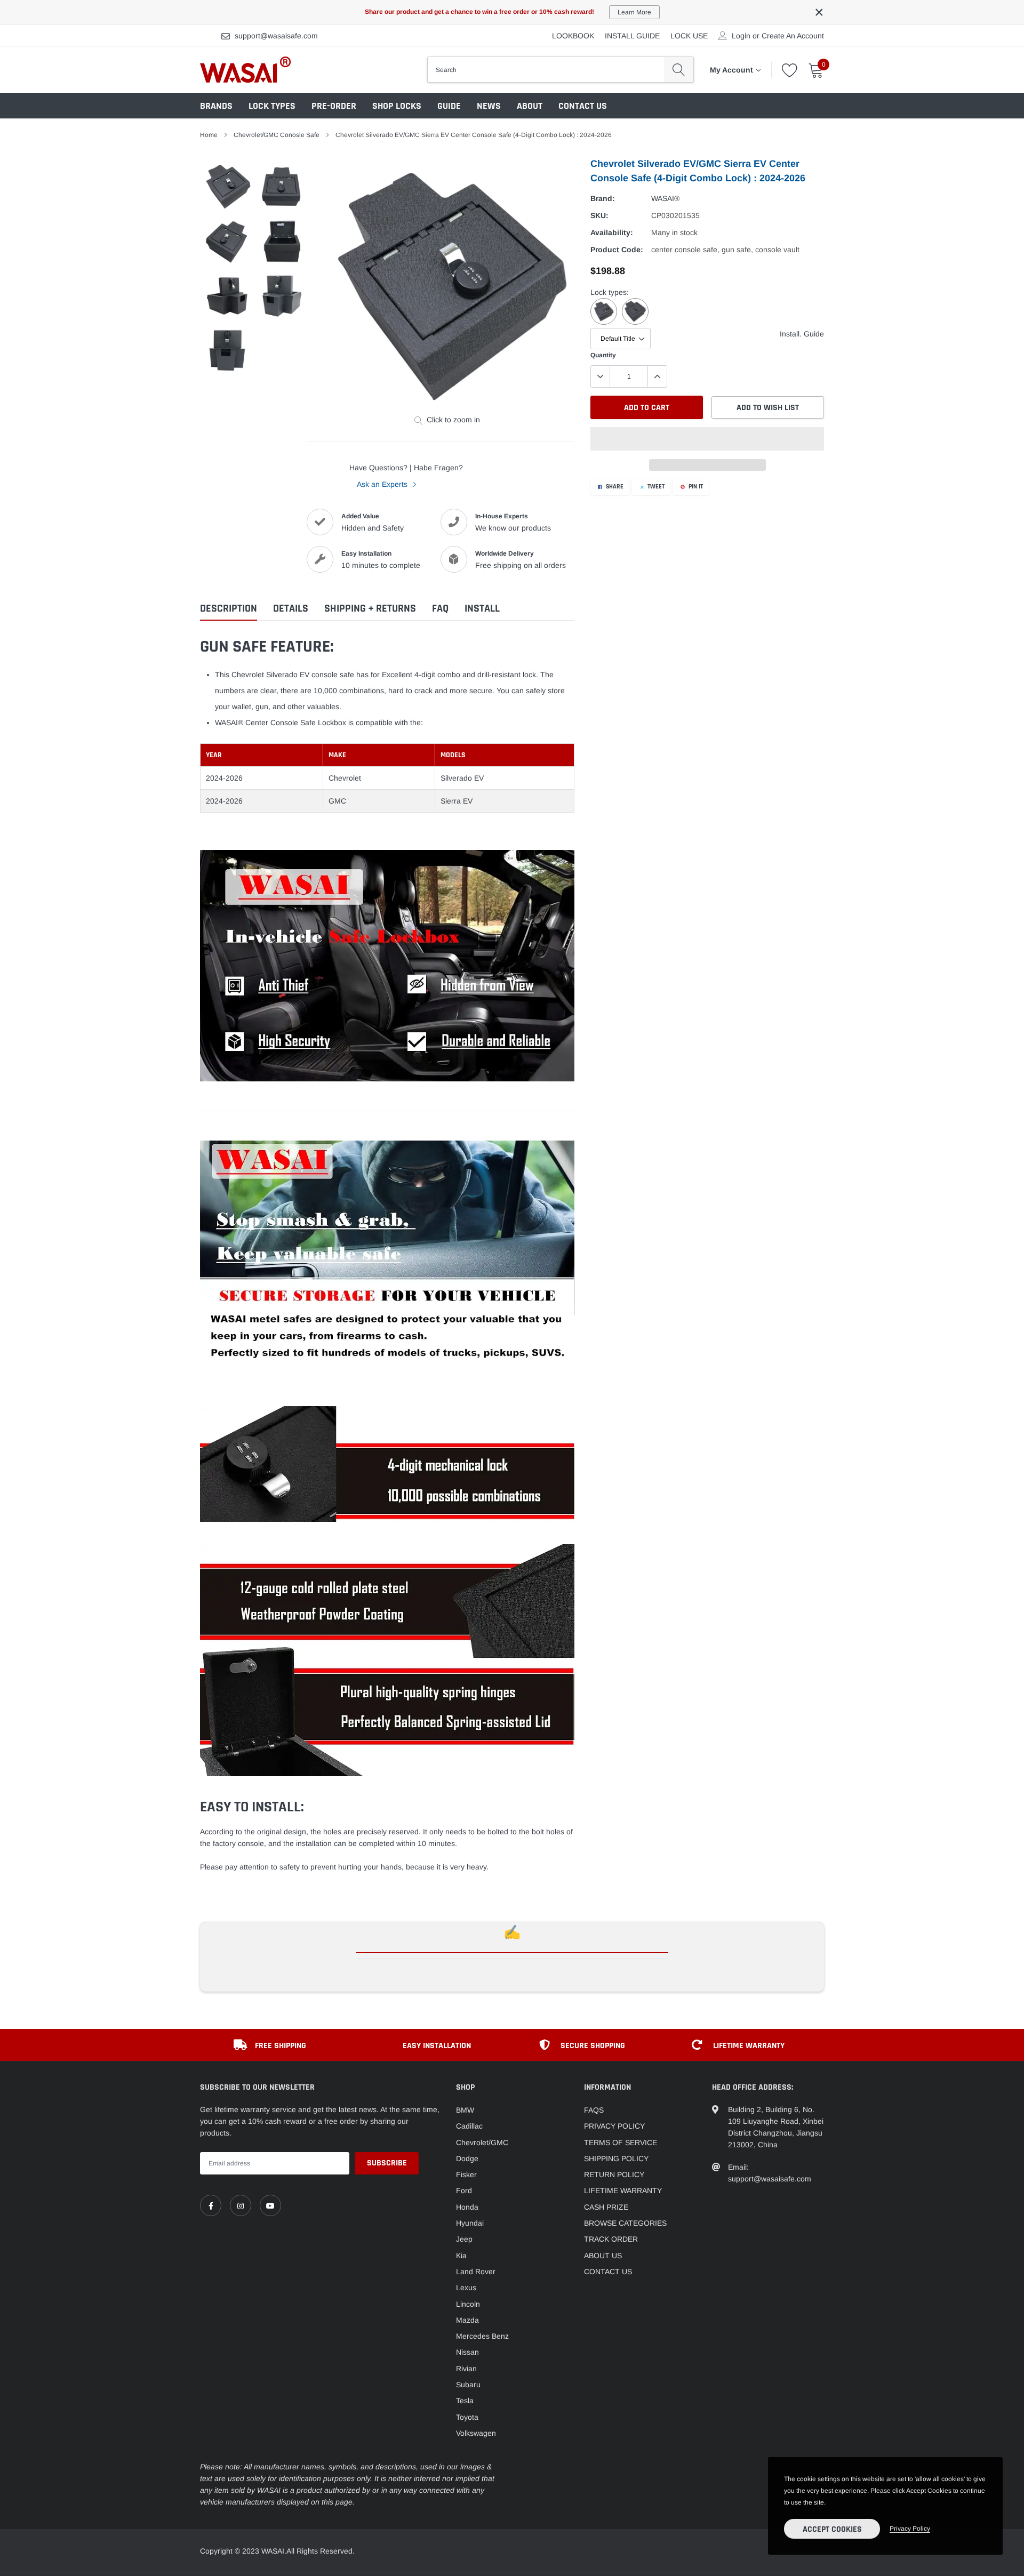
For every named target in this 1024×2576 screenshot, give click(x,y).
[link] (211, 2205)
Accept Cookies (832, 2529)
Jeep (464, 2239)
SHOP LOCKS (397, 106)
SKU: (599, 215)
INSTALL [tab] (482, 609)
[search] (679, 69)
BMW (465, 2110)
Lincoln (468, 2304)
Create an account (793, 36)
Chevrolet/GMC (482, 2142)
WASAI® (665, 198)
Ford (464, 2190)
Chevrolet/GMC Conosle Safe (277, 135)
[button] (707, 439)
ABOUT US (603, 2256)
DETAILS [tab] (291, 609)
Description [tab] (229, 609)
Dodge (467, 2158)
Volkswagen (476, 2433)
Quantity (603, 355)
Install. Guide (802, 334)
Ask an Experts (383, 484)
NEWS (489, 106)
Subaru (468, 2385)
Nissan (467, 2352)
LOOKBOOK (573, 36)
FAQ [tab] (440, 609)
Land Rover (476, 2272)
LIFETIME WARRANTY (623, 2190)
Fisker (466, 2174)
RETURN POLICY (614, 2174)
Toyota (467, 2417)
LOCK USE (689, 36)
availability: (612, 232)
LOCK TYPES (272, 106)
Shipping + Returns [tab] (370, 609)
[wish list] (790, 70)
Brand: (603, 198)
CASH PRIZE (606, 2207)
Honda (467, 2207)
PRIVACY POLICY (614, 2126)
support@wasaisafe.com (276, 36)
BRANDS (216, 106)
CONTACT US (583, 106)
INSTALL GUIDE (632, 36)
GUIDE (449, 106)
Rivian (466, 2369)
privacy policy (910, 2529)
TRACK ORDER (611, 2239)
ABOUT (530, 106)
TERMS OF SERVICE (621, 2142)
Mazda (467, 2320)
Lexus (466, 2288)
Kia (461, 2256)
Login (741, 36)
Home (209, 135)
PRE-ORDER (334, 106)
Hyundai (470, 2223)
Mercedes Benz (482, 2336)
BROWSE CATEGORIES (625, 2223)
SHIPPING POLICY (616, 2158)
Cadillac (469, 2126)
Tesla (465, 2401)
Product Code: (617, 250)
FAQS (594, 2110)
